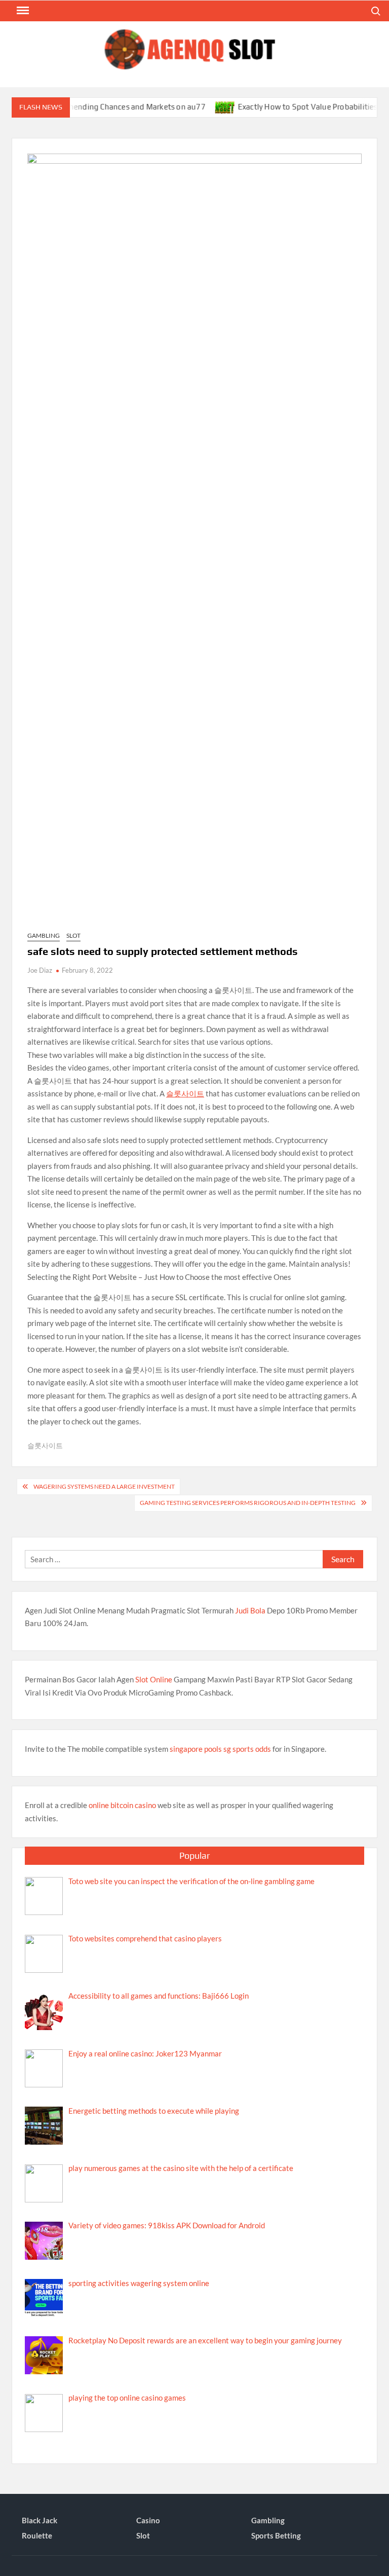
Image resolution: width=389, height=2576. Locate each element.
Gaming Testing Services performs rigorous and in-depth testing (248, 1503)
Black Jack (40, 2520)
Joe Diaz (40, 970)
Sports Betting (276, 2535)
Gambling (44, 935)
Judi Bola (250, 1610)
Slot (73, 935)
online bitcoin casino (122, 1805)
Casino (148, 2520)
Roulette (37, 2535)
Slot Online (154, 1679)
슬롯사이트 (185, 1093)
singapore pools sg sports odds (220, 1749)
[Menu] (22, 11)
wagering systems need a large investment (104, 1486)
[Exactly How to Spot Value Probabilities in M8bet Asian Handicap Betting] (201, 106)
